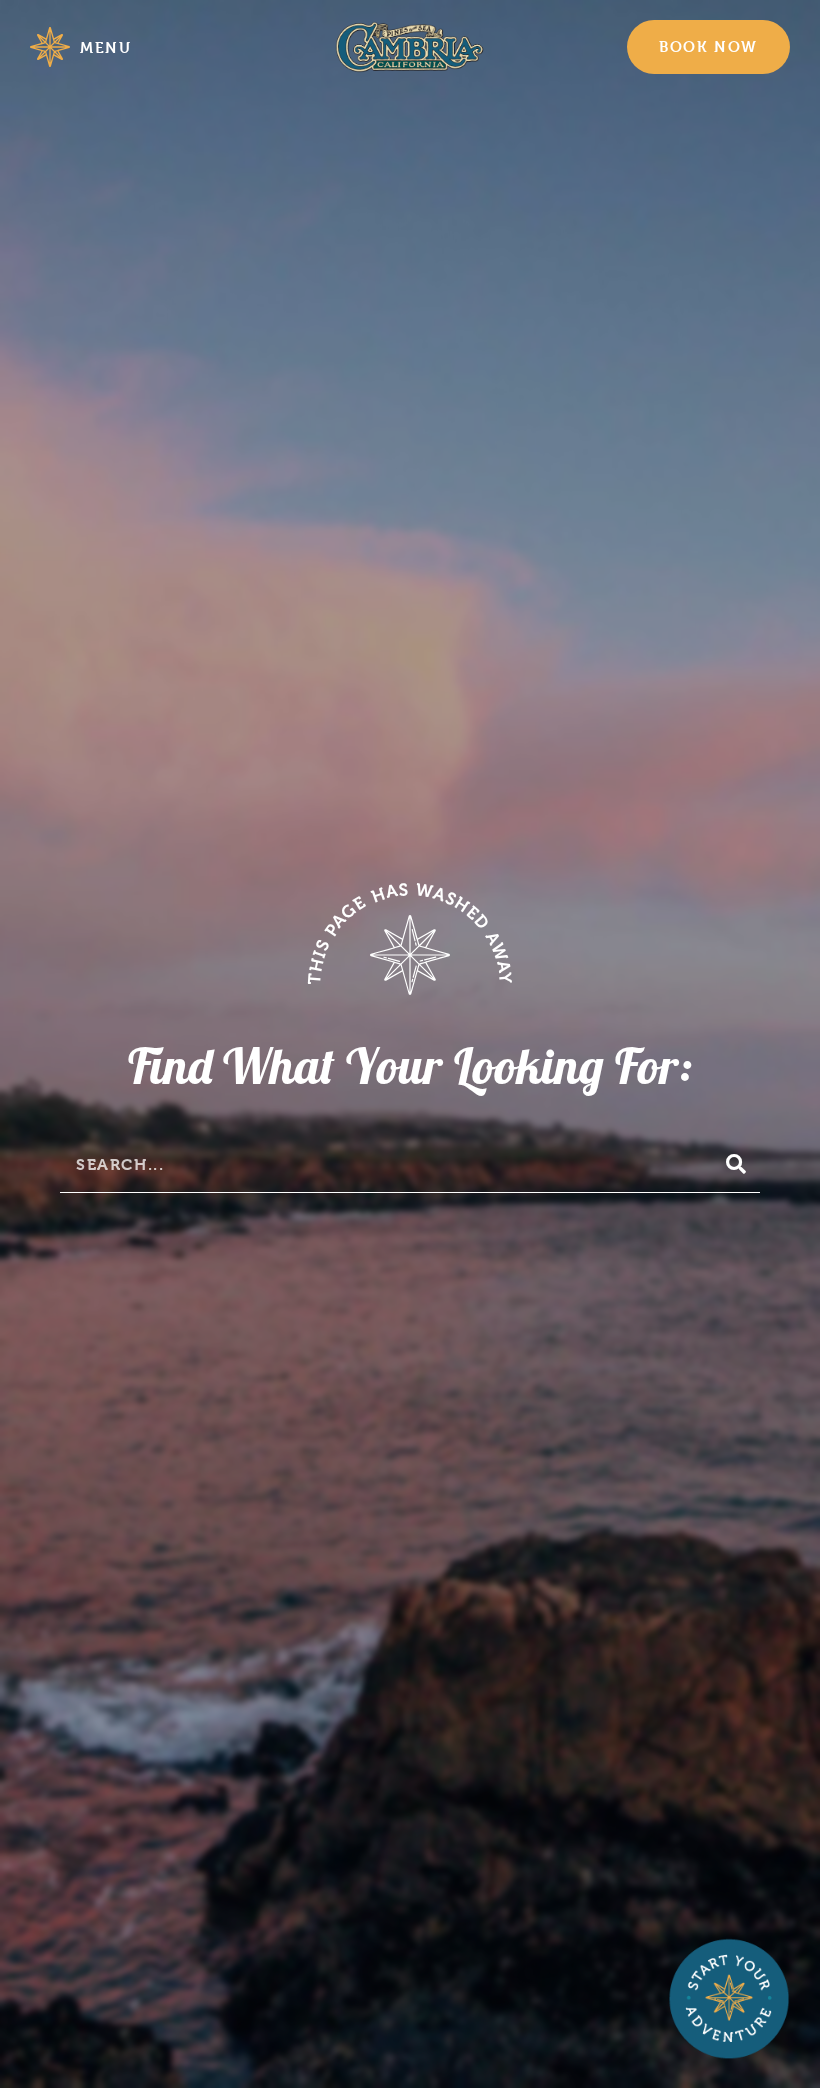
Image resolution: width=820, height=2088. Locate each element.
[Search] (737, 1164)
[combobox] (383, 1164)
